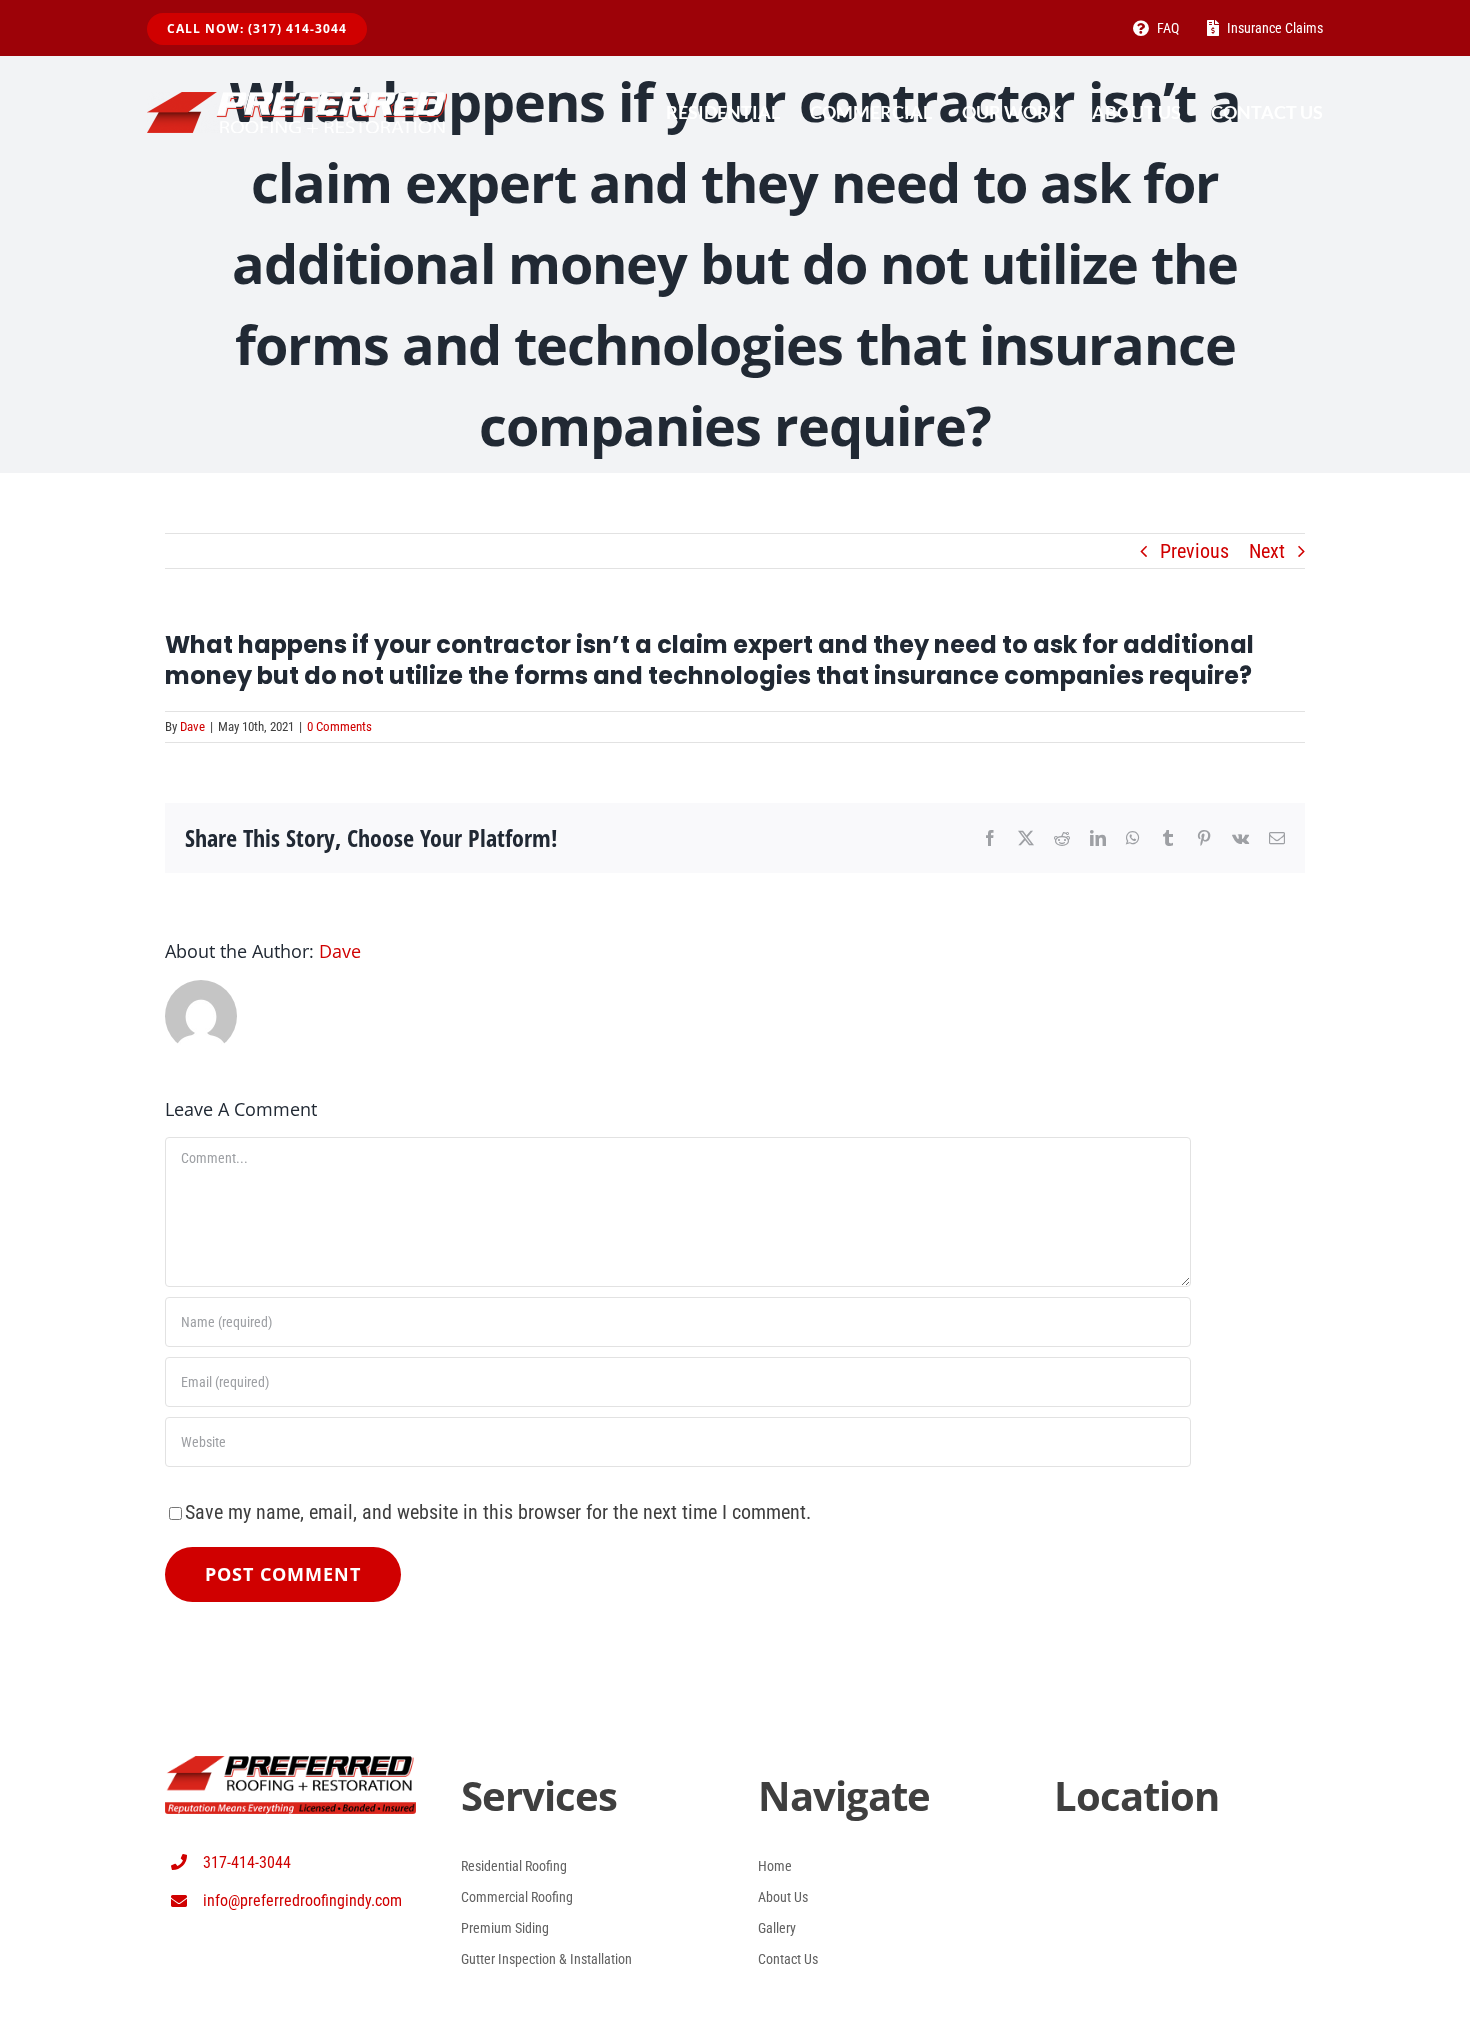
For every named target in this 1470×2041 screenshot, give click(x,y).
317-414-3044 (247, 1862)
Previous (1194, 551)
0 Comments (339, 726)
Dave (192, 726)
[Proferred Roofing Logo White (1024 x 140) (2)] (297, 102)
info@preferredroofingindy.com (302, 1900)
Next (1267, 551)
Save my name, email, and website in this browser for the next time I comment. (498, 1512)
